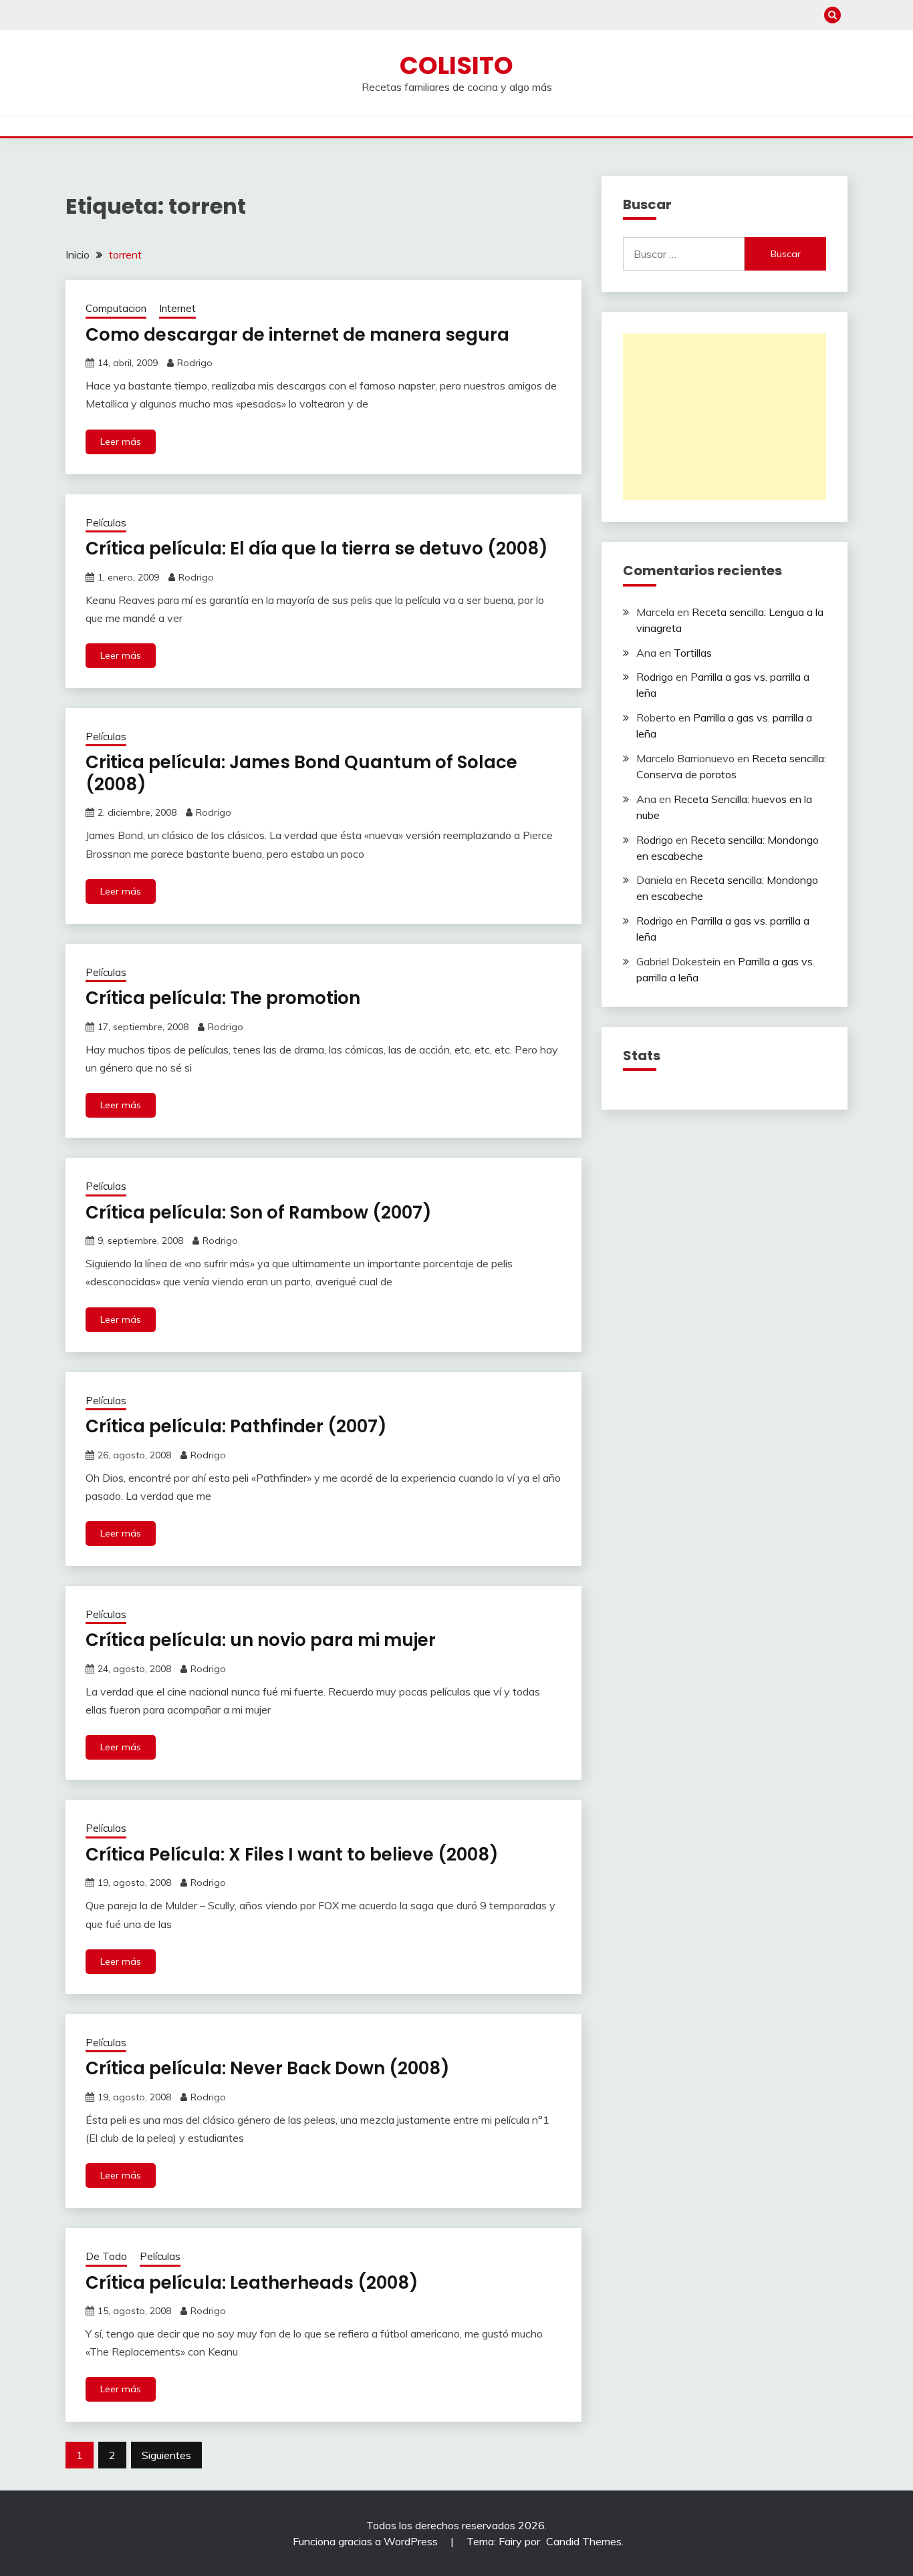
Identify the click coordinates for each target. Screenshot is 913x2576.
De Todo (106, 2256)
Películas (106, 523)
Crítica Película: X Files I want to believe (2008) (292, 1855)
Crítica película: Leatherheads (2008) (252, 2283)
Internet (177, 308)
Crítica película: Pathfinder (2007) (236, 1426)
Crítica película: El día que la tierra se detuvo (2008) (317, 548)
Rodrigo (195, 363)
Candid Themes (584, 2541)
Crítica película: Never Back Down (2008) (268, 2068)
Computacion (116, 308)
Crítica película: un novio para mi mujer (261, 1640)
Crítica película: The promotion (223, 998)
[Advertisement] (725, 417)
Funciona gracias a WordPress (367, 2541)
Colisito (456, 65)
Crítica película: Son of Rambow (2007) (259, 1213)
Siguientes (166, 2455)
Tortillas (693, 653)
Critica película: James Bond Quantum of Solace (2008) (301, 773)
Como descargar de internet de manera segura (297, 335)
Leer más (121, 442)
